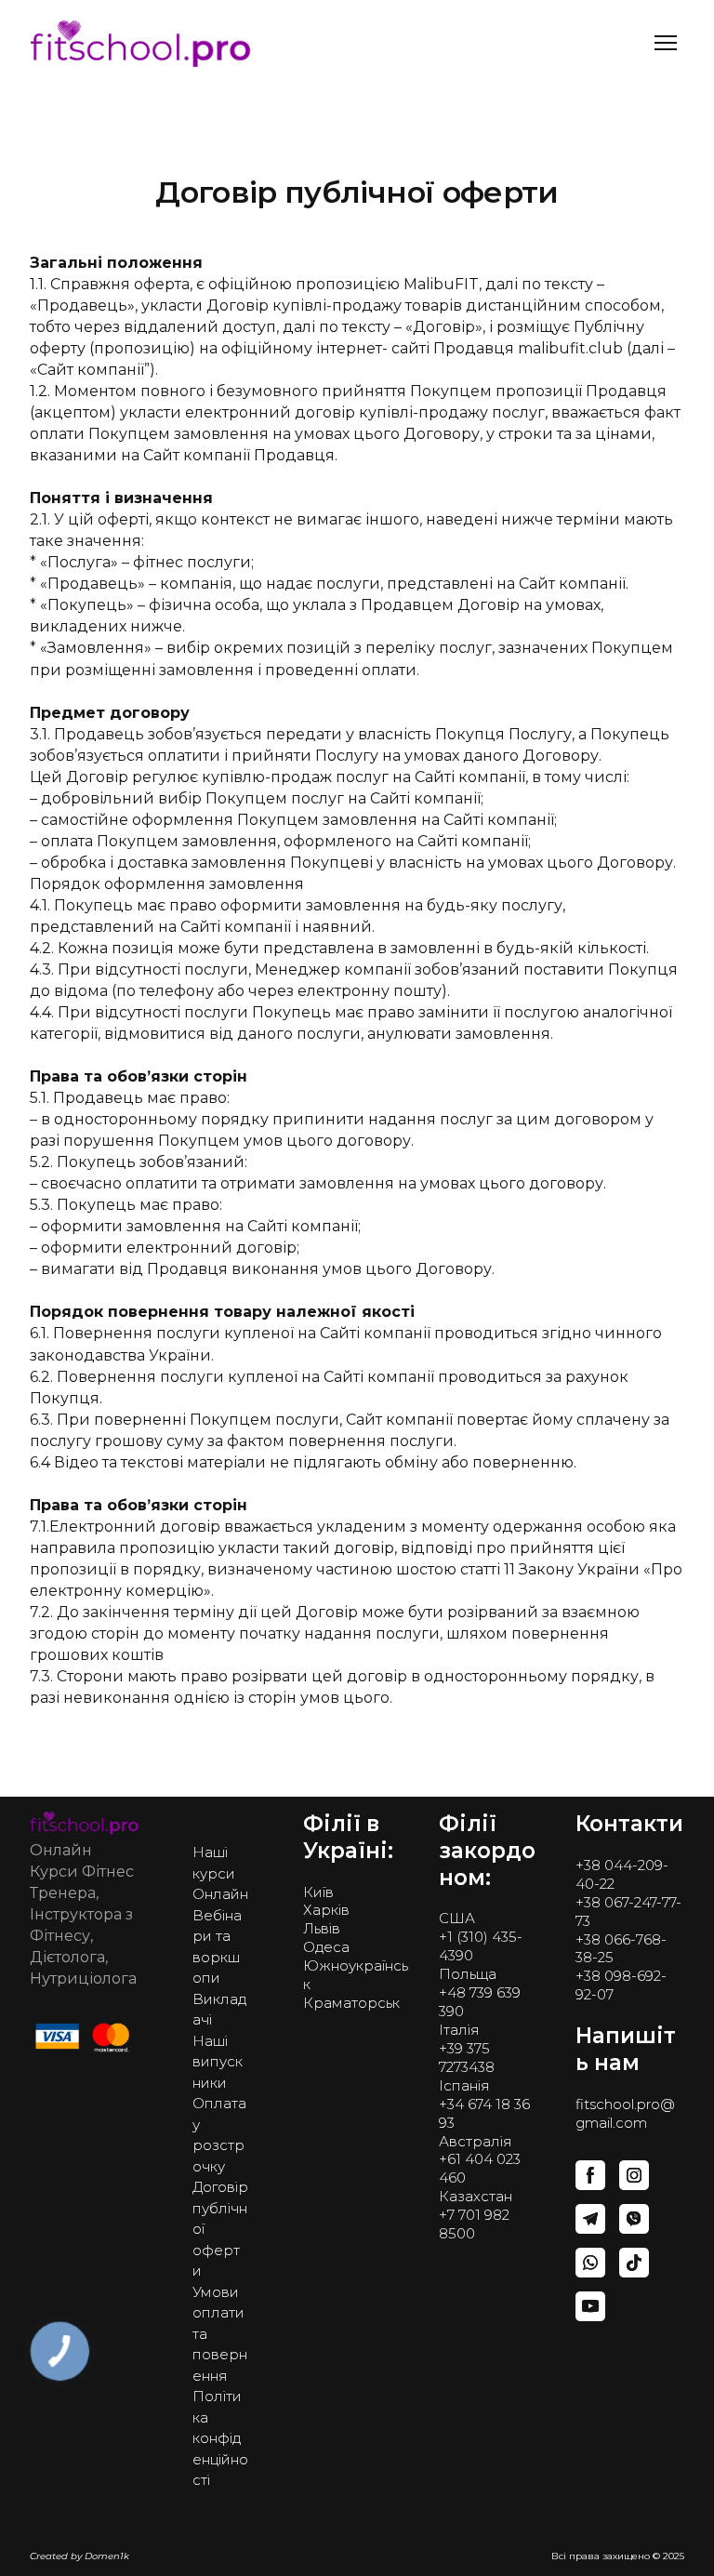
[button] (646, 100)
